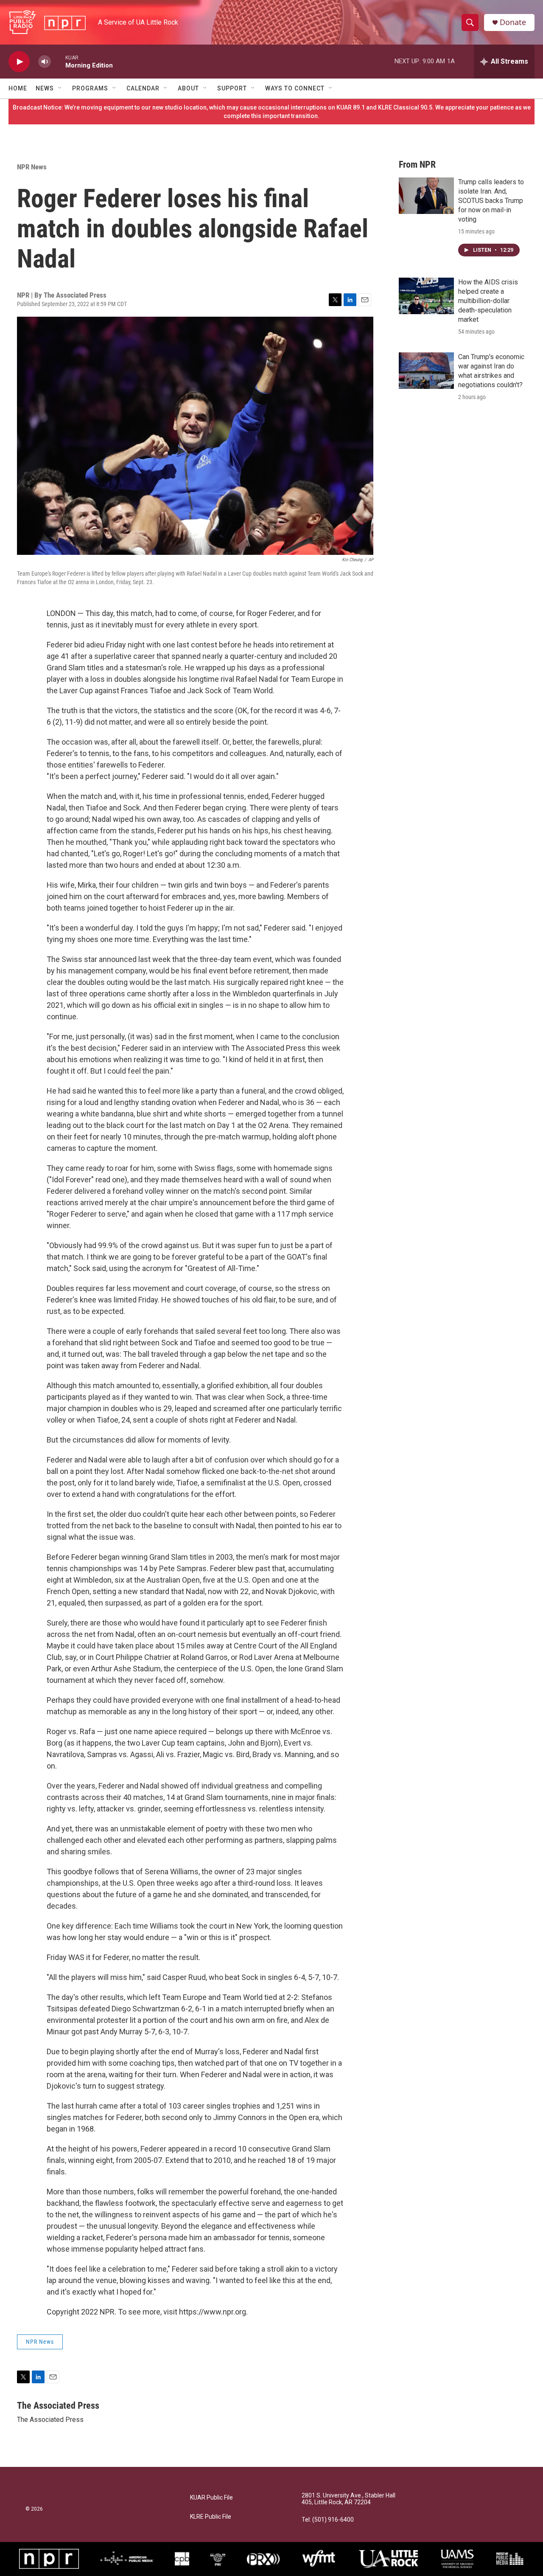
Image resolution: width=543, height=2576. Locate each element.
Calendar (143, 88)
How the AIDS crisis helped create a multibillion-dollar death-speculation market (488, 301)
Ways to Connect (295, 88)
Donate (513, 22)
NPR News (32, 167)
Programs (90, 88)
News (45, 88)
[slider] (58, 61)
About (188, 88)
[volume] (45, 62)
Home (18, 88)
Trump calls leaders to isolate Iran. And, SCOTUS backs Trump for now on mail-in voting (491, 201)
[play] (19, 62)
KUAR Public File (211, 2498)
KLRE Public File (211, 2517)
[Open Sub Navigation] (60, 88)
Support (232, 88)
